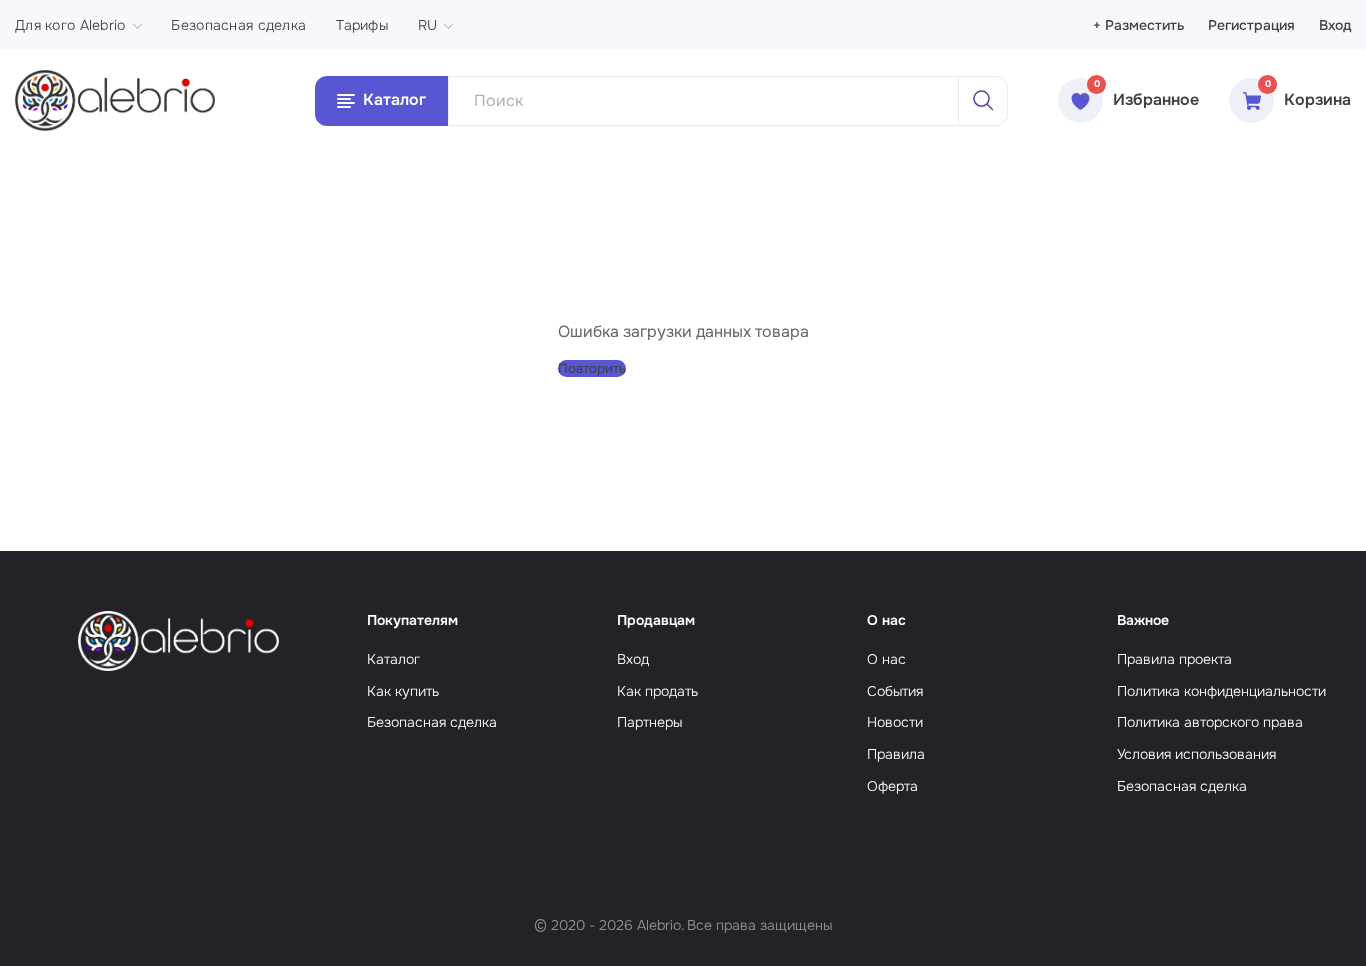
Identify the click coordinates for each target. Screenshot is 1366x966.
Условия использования (1196, 754)
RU (428, 25)
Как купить (403, 691)
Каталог (393, 659)
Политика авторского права (1210, 722)
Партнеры (649, 722)
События (895, 691)
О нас (886, 659)
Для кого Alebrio (70, 25)
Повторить (592, 368)
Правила (896, 754)
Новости (895, 722)
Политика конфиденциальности (1221, 691)
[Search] (983, 101)
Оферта (892, 786)
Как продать (657, 691)
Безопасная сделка (238, 25)
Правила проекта (1174, 659)
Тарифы (362, 25)
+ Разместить (1138, 25)
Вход (1335, 25)
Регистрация (1251, 25)
